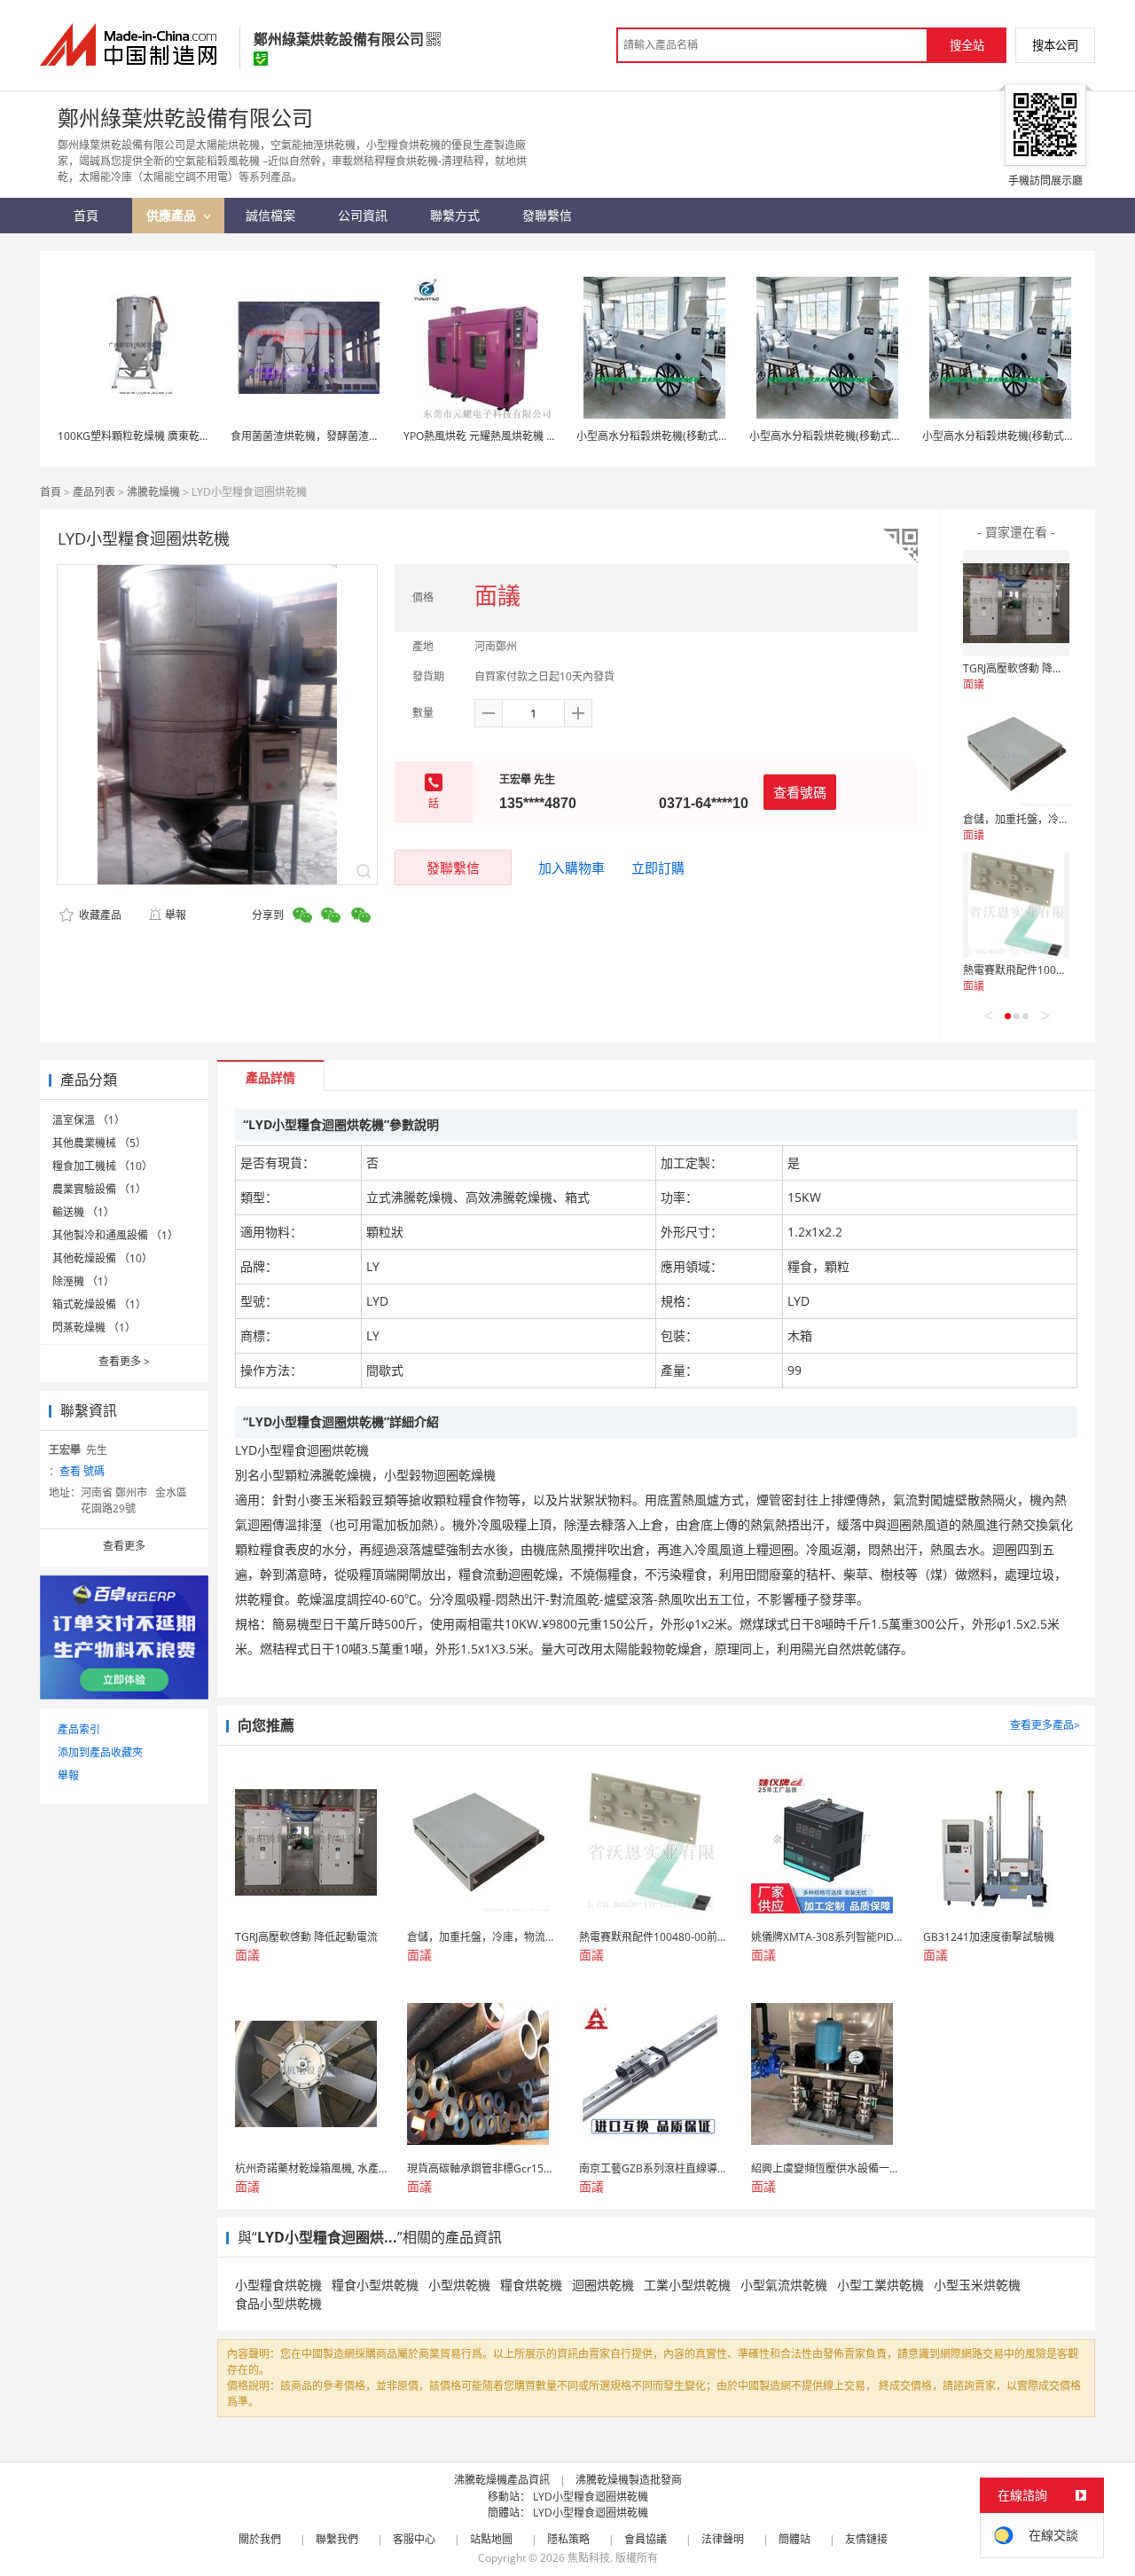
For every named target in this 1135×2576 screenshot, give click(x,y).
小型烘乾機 (459, 2285)
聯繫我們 (337, 2539)
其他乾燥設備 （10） (102, 1258)
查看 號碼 (82, 1471)
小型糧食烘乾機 (278, 2285)
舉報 (176, 915)
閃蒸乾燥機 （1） (94, 1327)
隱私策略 (568, 2539)
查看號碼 (800, 792)
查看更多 (124, 1361)
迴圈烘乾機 (603, 2285)
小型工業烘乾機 (881, 2285)
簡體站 (794, 2539)
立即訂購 (658, 868)
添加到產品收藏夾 (100, 1752)
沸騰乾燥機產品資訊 (502, 2480)
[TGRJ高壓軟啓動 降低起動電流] (1016, 603)
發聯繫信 (453, 868)
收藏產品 (99, 915)
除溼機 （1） (83, 1281)
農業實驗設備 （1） (99, 1189)
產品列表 (94, 492)
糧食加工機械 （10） (102, 1166)
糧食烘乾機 (531, 2285)
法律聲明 (723, 2539)
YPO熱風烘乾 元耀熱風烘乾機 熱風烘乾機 (501, 436)
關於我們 (260, 2539)
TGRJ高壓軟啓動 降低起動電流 (1034, 668)
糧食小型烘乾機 (375, 2285)
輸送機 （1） (83, 1212)
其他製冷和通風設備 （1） (115, 1235)
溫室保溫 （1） (89, 1120)
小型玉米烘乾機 (977, 2285)
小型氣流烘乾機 (784, 2285)
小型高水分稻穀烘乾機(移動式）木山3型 (672, 436)
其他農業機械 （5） (99, 1143)
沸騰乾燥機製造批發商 (629, 2480)
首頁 (51, 492)
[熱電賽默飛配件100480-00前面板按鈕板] (1016, 905)
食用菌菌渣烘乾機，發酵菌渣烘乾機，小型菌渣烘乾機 (358, 436)
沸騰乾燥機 (153, 492)
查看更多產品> (1045, 1725)
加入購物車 (571, 868)
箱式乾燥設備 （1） (99, 1304)
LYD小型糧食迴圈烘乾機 (591, 2497)
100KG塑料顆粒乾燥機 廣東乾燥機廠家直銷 (160, 436)
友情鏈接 (866, 2539)
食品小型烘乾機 (278, 2303)
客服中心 (414, 2539)
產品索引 (79, 1729)
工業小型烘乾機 (687, 2285)
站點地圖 (491, 2539)
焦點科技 (589, 2558)
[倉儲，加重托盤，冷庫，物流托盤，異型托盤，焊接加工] (1016, 754)
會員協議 (646, 2539)
